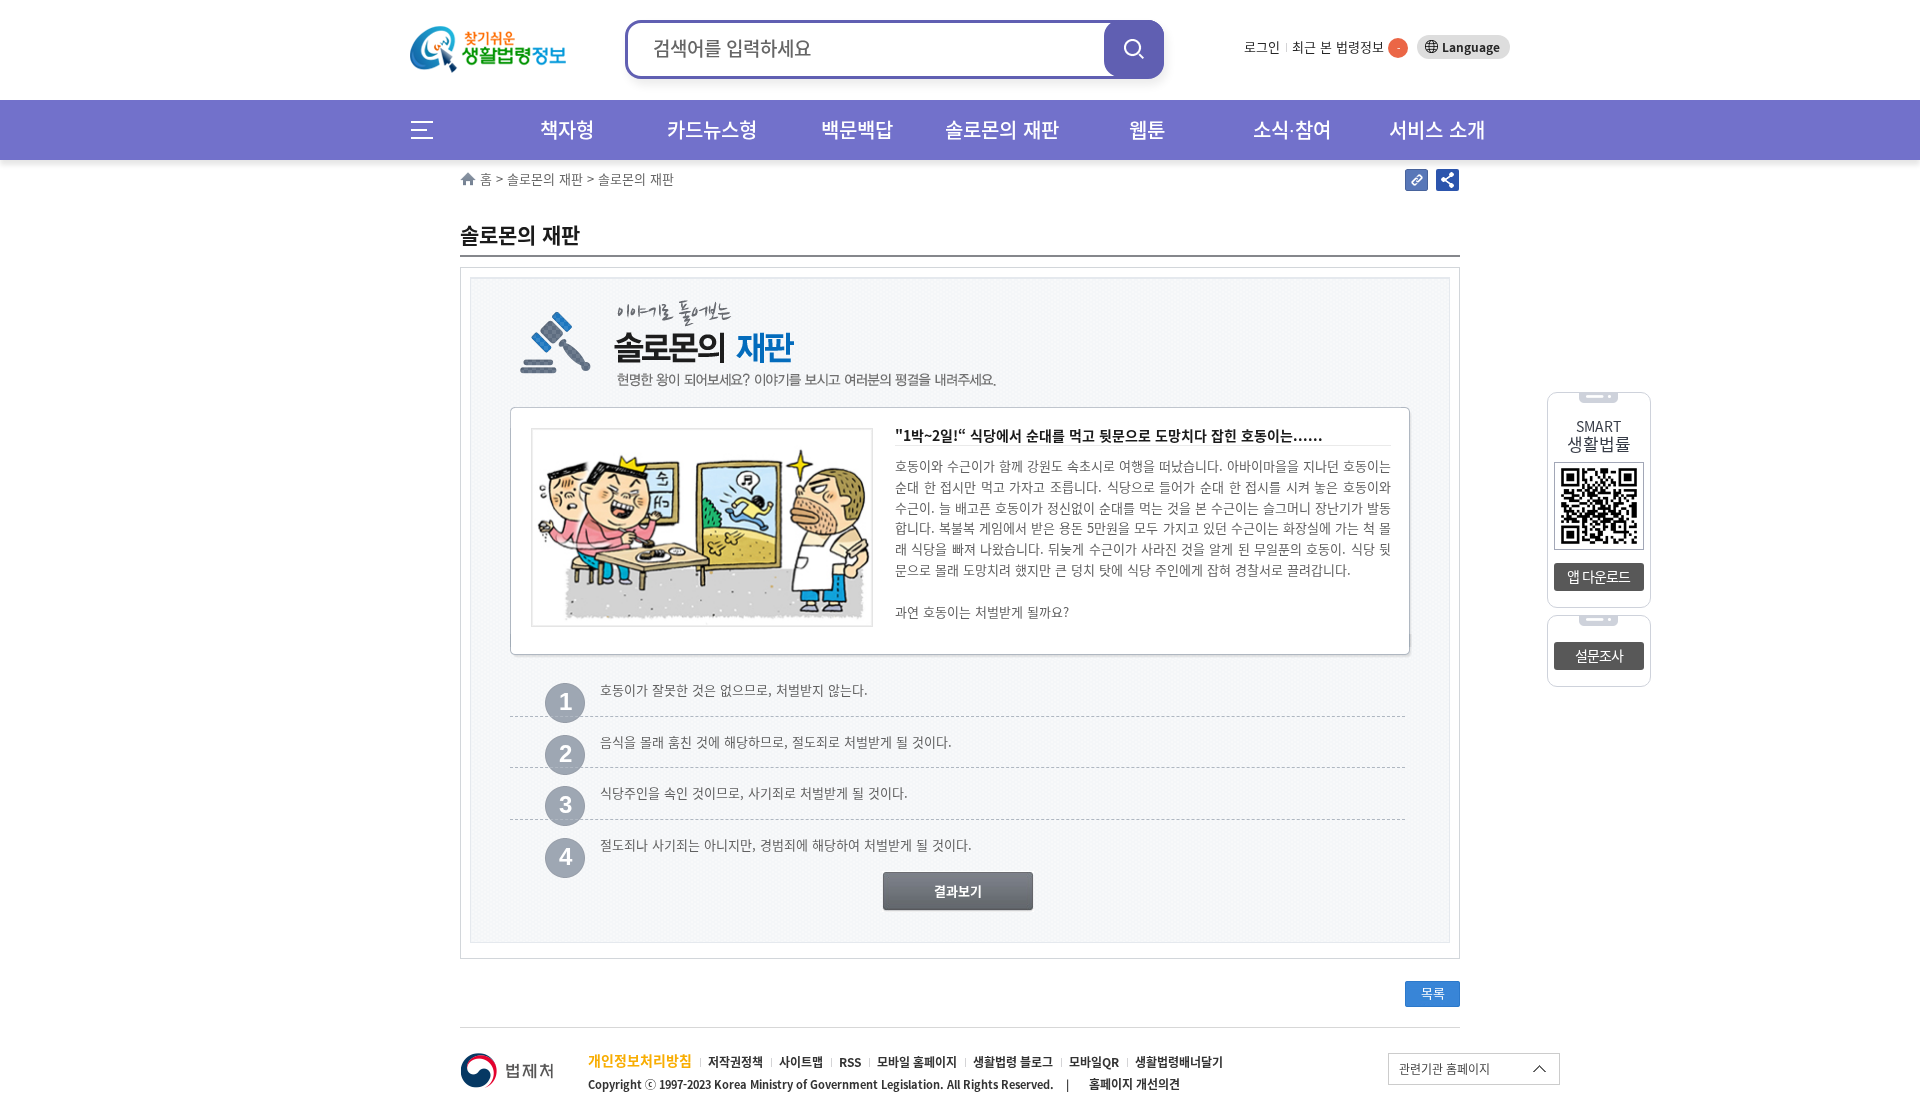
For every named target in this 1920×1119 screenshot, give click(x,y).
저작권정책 (735, 1062)
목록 (1433, 992)
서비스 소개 (1437, 129)
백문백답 (857, 129)
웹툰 (1147, 129)
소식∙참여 (1292, 129)
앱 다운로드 (1598, 576)
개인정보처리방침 (640, 1060)
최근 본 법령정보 (1346, 46)
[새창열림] (506, 1062)
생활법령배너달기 (1179, 1062)
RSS (850, 1062)
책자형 (567, 129)
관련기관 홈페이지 (1444, 1069)
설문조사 (1599, 655)
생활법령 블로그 (1013, 1062)
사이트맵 (801, 1062)
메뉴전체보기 (428, 129)
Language (1471, 47)
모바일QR (1094, 1062)
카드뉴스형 (712, 129)
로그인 (1262, 46)
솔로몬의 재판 (1002, 129)
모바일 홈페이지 (917, 1062)
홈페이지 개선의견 (1134, 1084)
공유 (1447, 180)
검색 (1134, 48)
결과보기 (958, 890)
